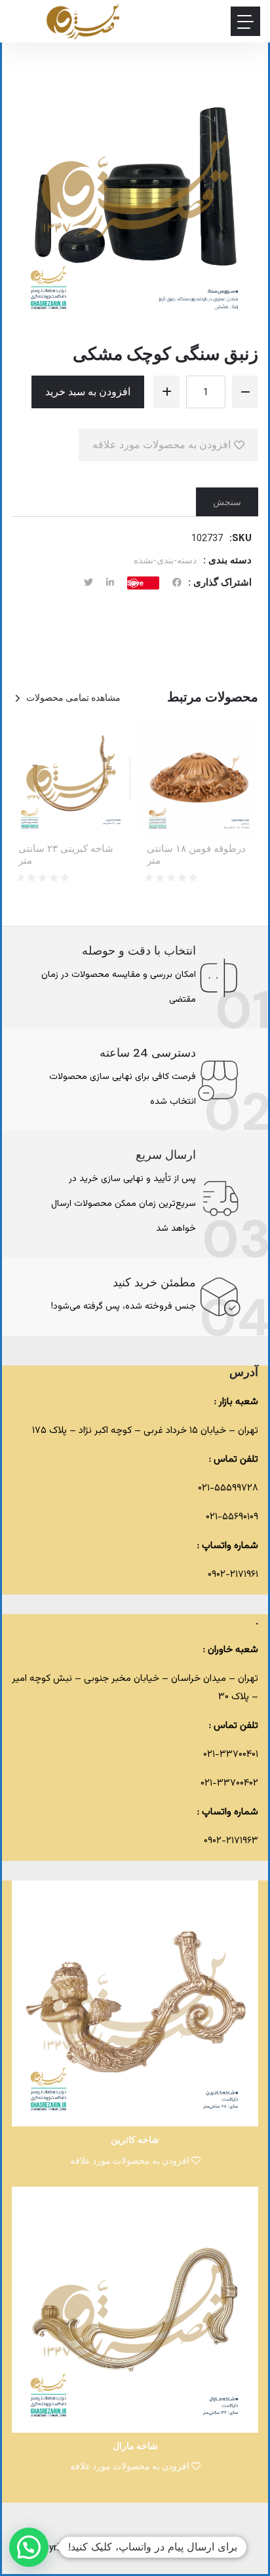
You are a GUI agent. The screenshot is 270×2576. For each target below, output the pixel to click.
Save (135, 583)
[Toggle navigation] (245, 21)
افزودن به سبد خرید (88, 392)
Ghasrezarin (137, 2548)
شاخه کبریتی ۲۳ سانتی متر (66, 855)
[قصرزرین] (84, 21)
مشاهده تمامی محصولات (73, 697)
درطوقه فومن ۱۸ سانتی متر (196, 855)
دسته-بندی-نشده (165, 560)
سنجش (227, 502)
